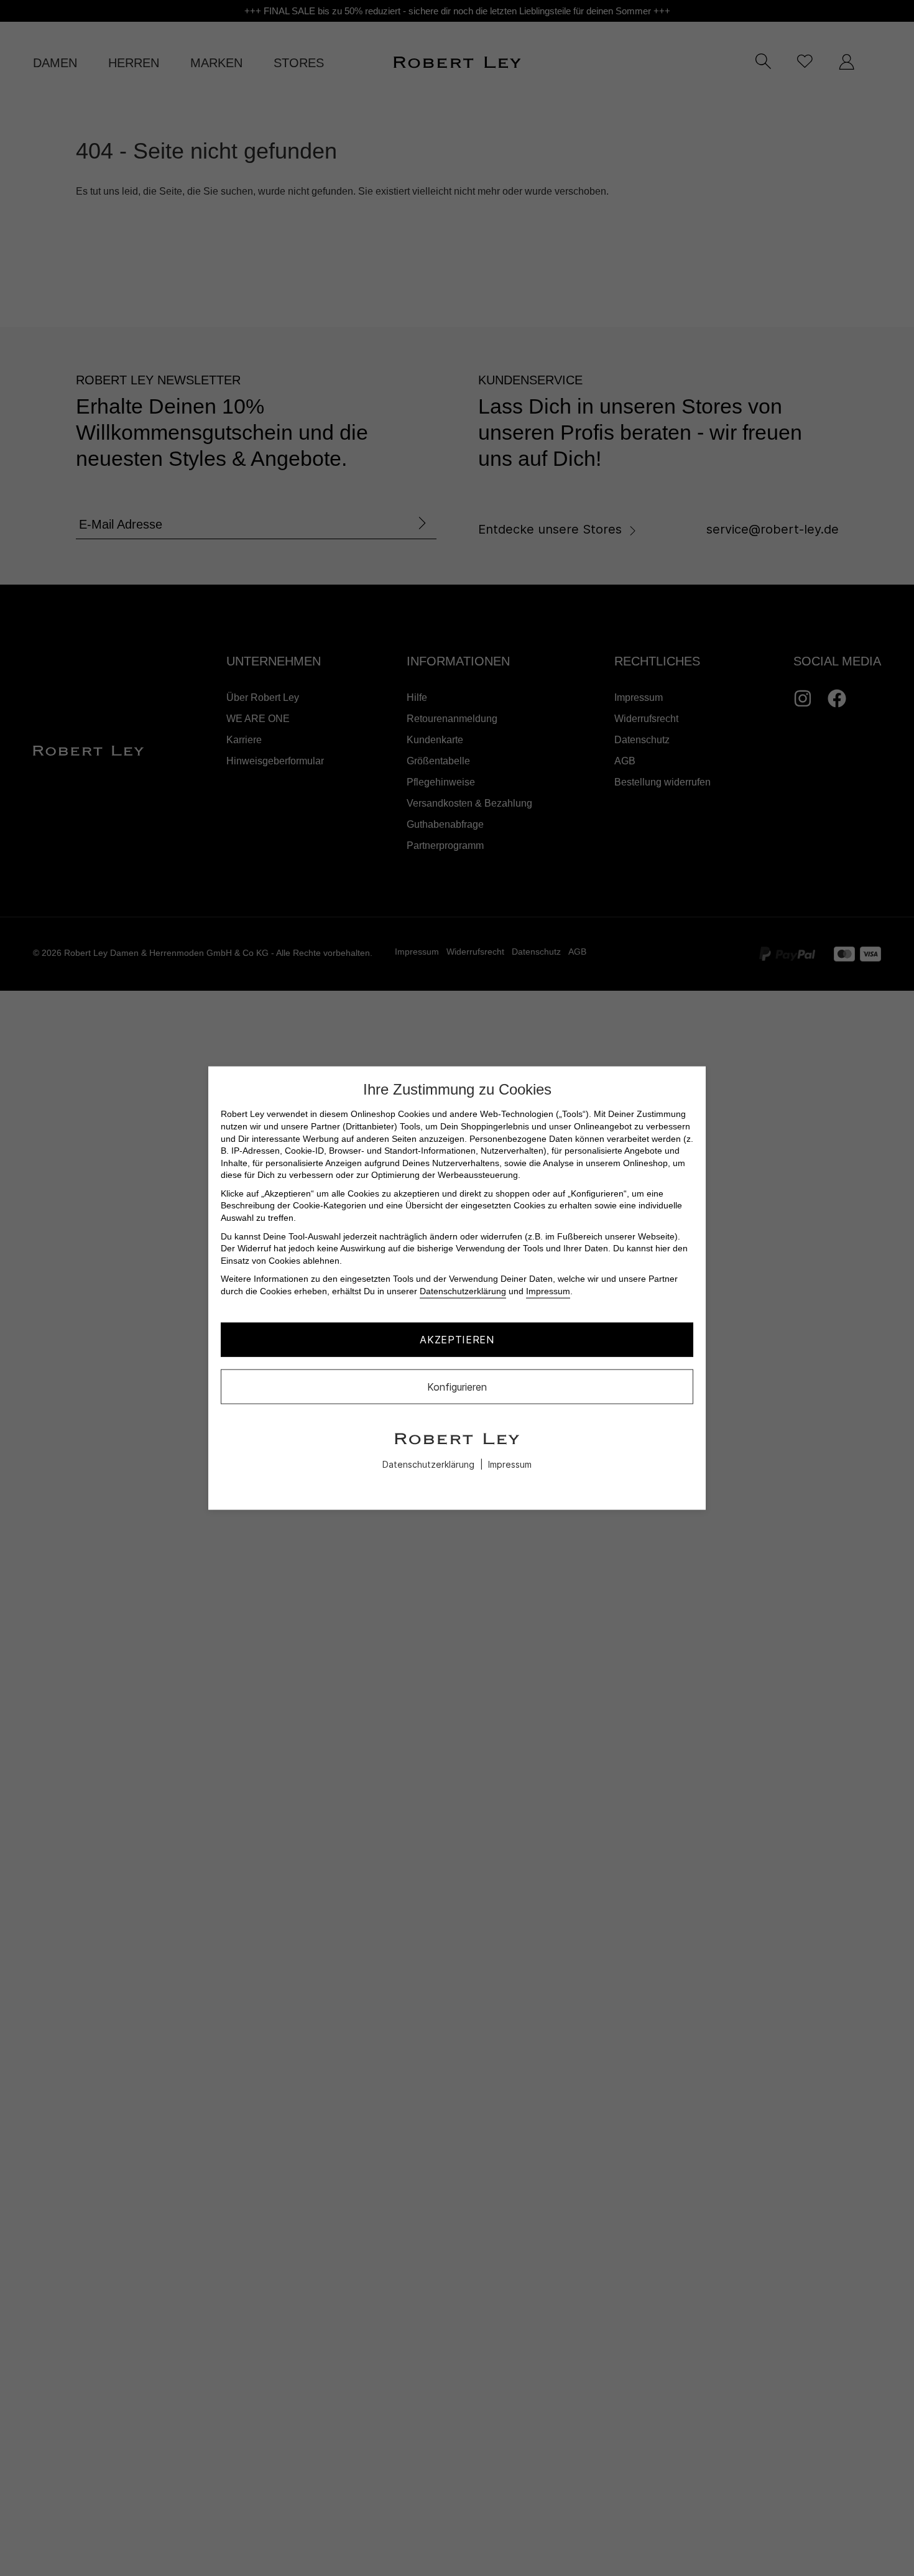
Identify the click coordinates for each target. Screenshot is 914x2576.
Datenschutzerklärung (463, 1291)
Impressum (548, 1291)
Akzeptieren (457, 1340)
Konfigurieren (457, 1386)
